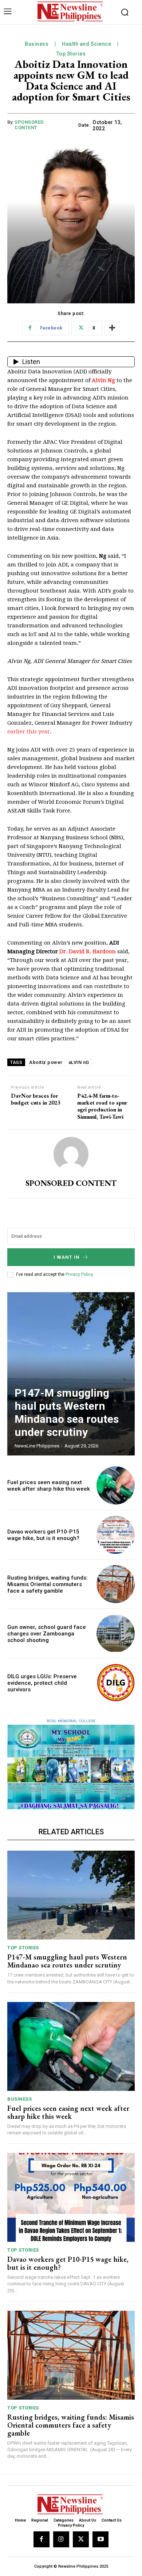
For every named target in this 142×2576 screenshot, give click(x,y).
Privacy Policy (79, 1274)
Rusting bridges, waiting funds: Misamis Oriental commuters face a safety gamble (48, 1584)
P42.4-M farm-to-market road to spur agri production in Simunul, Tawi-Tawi (102, 1106)
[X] (81, 2539)
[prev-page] (109, 1305)
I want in (67, 1257)
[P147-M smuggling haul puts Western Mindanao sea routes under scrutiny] (71, 1374)
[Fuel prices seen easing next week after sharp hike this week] (116, 1485)
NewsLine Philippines (37, 1446)
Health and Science (86, 44)
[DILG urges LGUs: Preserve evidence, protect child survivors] (116, 1683)
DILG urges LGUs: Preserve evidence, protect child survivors (42, 1683)
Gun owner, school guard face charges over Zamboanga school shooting (47, 1634)
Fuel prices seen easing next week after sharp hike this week (49, 1486)
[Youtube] (100, 2539)
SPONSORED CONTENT (29, 125)
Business (37, 44)
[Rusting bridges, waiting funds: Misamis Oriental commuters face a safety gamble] (116, 1584)
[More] (112, 328)
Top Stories (71, 54)
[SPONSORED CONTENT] (71, 1154)
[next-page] (122, 1305)
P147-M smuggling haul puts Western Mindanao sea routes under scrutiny (67, 1412)
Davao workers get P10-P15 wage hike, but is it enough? (43, 1535)
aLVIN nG (79, 1062)
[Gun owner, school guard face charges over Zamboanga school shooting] (116, 1633)
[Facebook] (42, 2539)
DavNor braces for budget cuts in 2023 (35, 1099)
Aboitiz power (46, 1062)
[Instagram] (61, 2539)
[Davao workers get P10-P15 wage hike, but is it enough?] (116, 1535)
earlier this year (29, 732)
